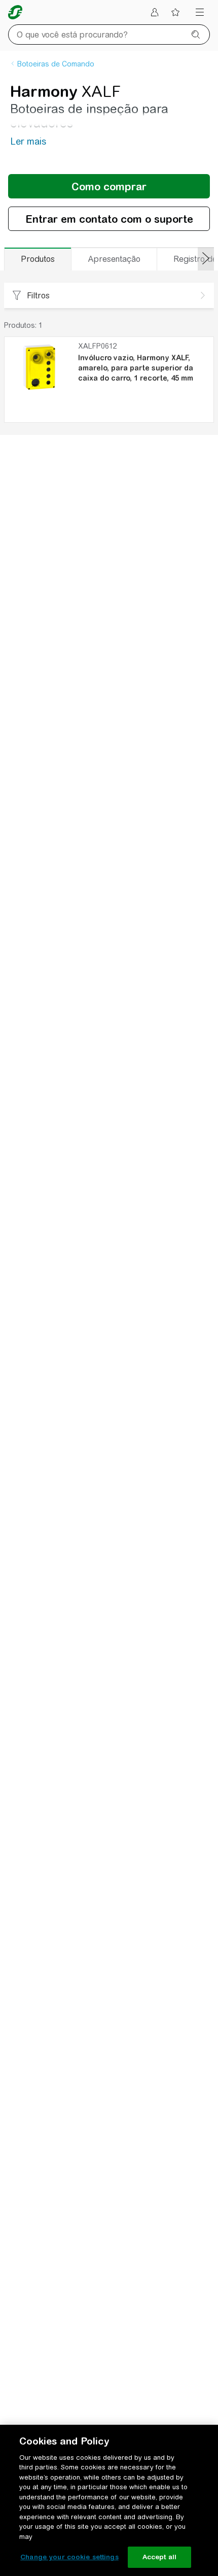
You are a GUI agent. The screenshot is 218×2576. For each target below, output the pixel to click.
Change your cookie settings (69, 2557)
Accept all (159, 2557)
